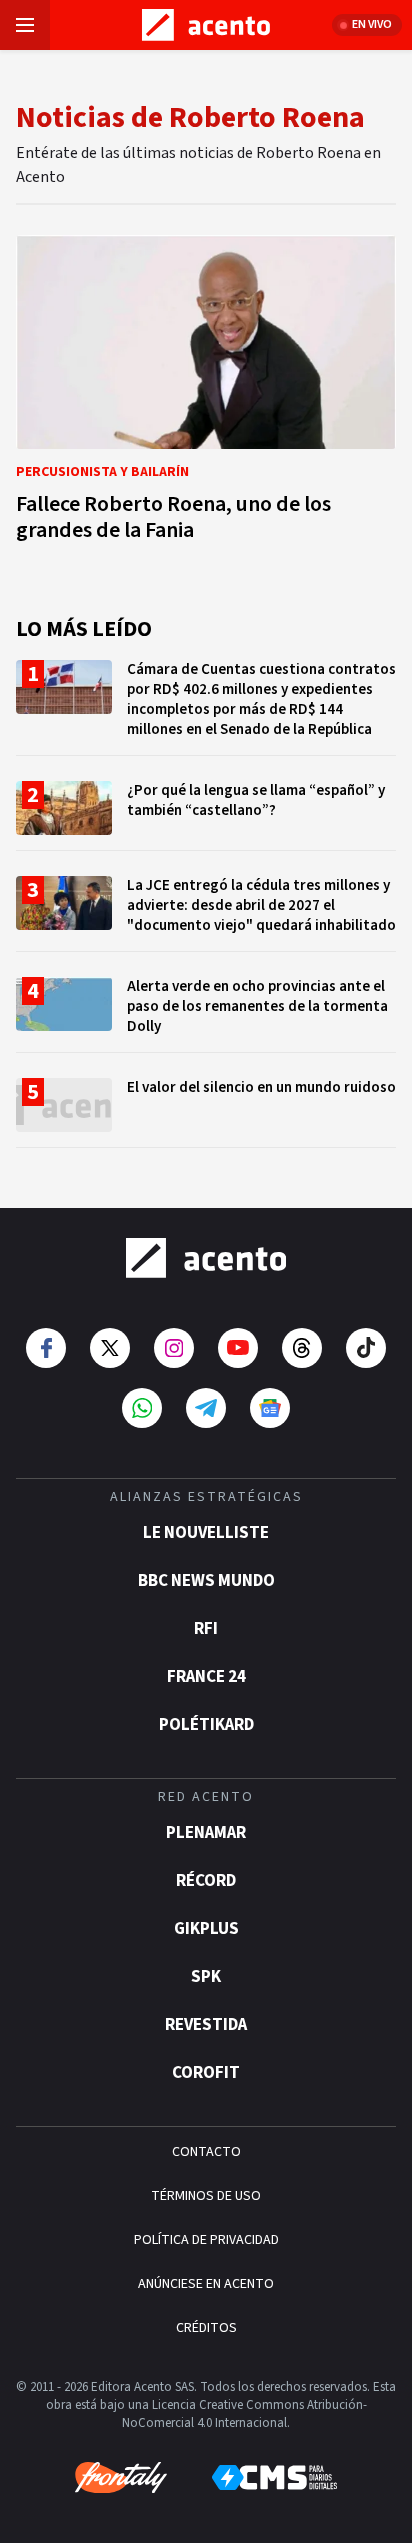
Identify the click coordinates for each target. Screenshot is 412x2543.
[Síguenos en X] (110, 1348)
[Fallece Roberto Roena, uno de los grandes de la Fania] (206, 394)
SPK (206, 1977)
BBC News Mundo (206, 1581)
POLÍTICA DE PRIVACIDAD (206, 2240)
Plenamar (206, 1833)
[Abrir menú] (25, 25)
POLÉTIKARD (206, 1725)
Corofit (206, 2073)
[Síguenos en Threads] (302, 1348)
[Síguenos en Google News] (270, 1408)
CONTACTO (206, 2152)
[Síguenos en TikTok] (366, 1348)
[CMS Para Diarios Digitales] (274, 2477)
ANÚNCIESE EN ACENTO (206, 2284)
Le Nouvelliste (206, 1533)
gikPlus (206, 1929)
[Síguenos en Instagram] (174, 1348)
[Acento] (206, 1258)
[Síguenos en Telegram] (206, 1408)
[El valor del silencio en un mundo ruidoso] (206, 1112)
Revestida (206, 2025)
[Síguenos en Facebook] (46, 1348)
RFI (206, 1629)
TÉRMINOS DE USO (206, 2196)
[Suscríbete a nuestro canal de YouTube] (238, 1348)
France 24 (206, 1677)
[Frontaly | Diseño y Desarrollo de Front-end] (121, 2478)
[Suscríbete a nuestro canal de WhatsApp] (142, 1408)
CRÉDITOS (206, 2328)
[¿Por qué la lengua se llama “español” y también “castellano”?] (206, 815)
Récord (206, 1881)
